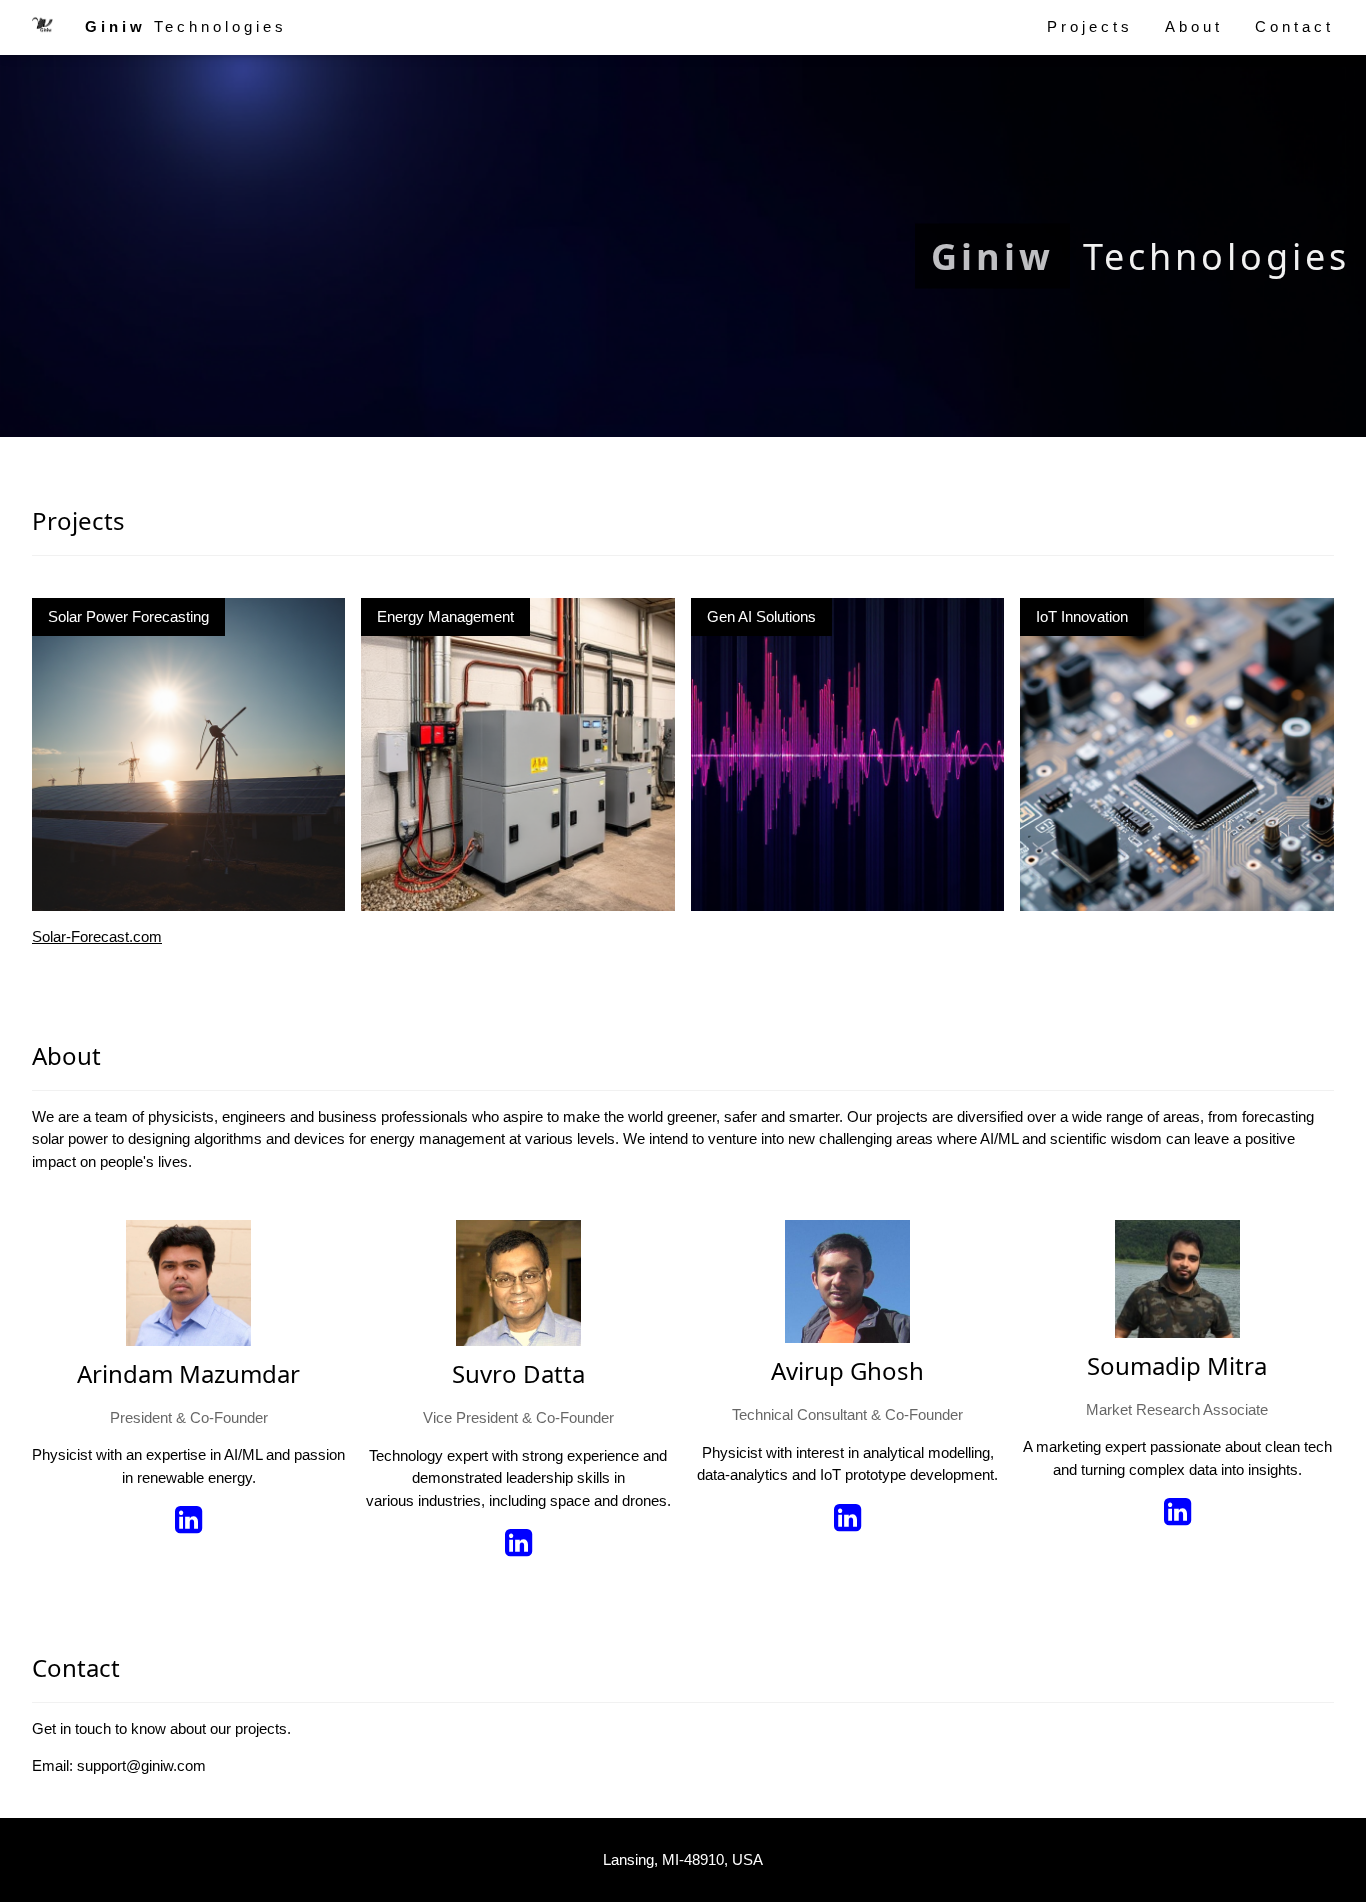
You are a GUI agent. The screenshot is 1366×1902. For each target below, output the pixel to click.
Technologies (186, 26)
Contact (1294, 26)
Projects (1090, 26)
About (1194, 26)
